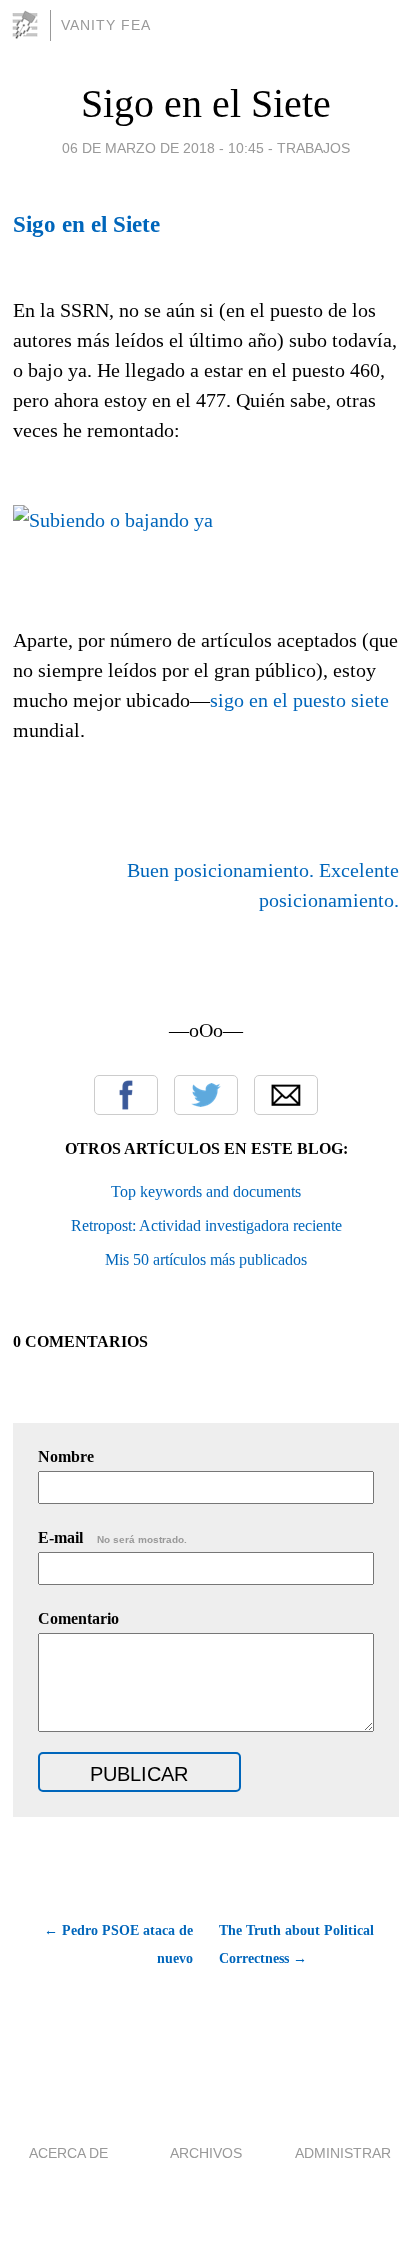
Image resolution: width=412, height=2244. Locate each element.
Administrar (343, 2153)
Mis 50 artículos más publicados (206, 1259)
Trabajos (313, 148)
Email (286, 1095)
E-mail (112, 1537)
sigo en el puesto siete (299, 700)
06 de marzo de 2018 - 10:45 (163, 148)
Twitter (206, 1095)
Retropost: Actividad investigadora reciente (206, 1225)
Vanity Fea (106, 25)
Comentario (78, 1618)
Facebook (126, 1095)
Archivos (206, 2153)
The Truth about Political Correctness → (296, 1944)
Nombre (66, 1456)
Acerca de (68, 2153)
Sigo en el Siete (206, 103)
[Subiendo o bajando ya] (113, 520)
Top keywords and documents (206, 1191)
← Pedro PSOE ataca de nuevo (118, 1944)
